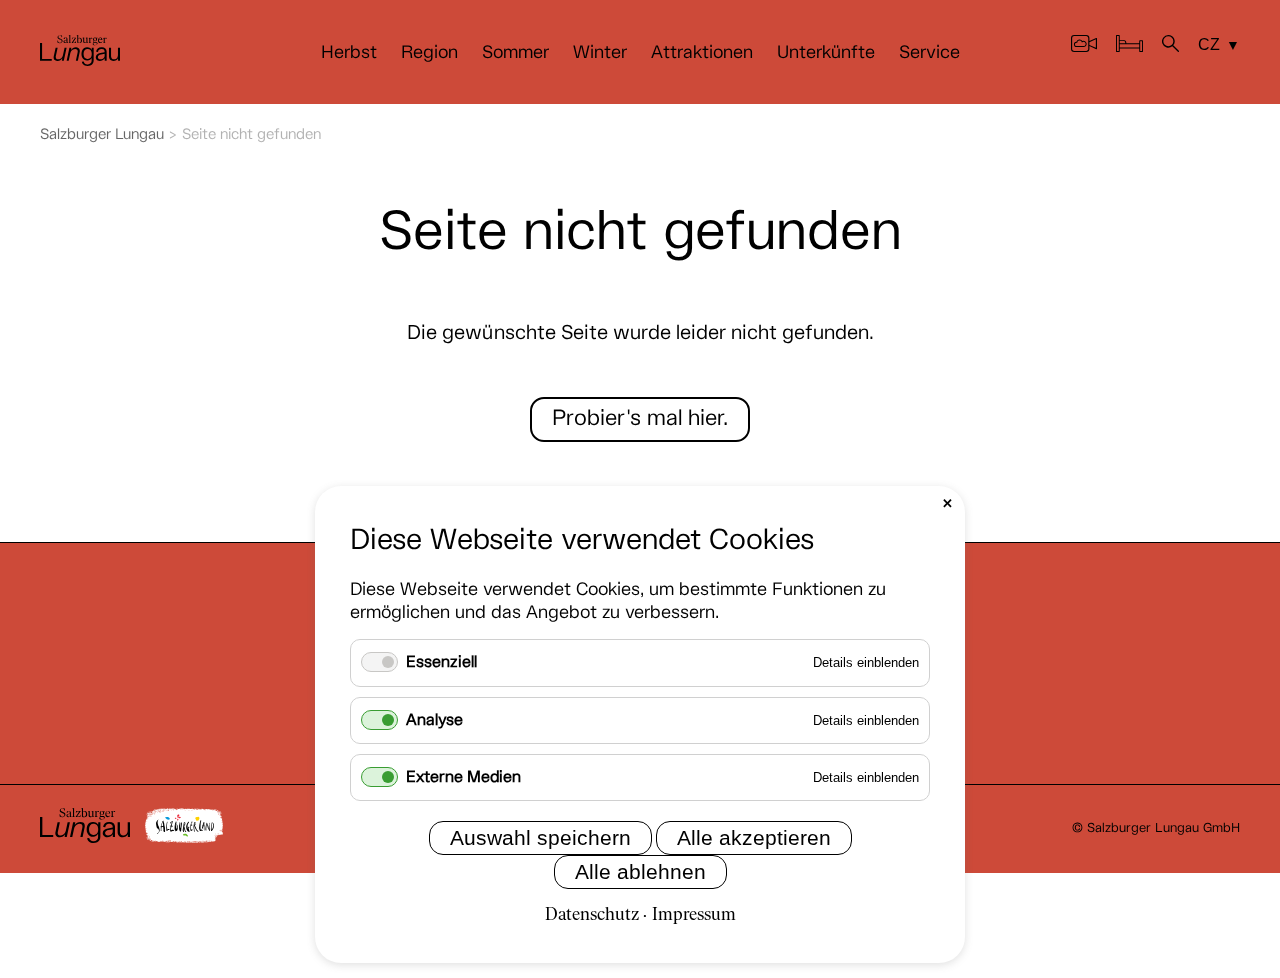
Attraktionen (702, 53)
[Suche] (1170, 47)
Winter (600, 53)
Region (429, 53)
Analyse (434, 720)
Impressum (694, 915)
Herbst (349, 53)
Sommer (515, 53)
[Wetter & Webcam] (1083, 47)
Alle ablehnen (640, 871)
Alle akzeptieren (754, 837)
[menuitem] (349, 53)
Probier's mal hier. (640, 419)
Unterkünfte (826, 53)
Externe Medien (463, 777)
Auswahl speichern (540, 837)
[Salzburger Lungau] (80, 61)
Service (929, 53)
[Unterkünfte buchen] (1129, 47)
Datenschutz (592, 915)
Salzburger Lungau (102, 134)
